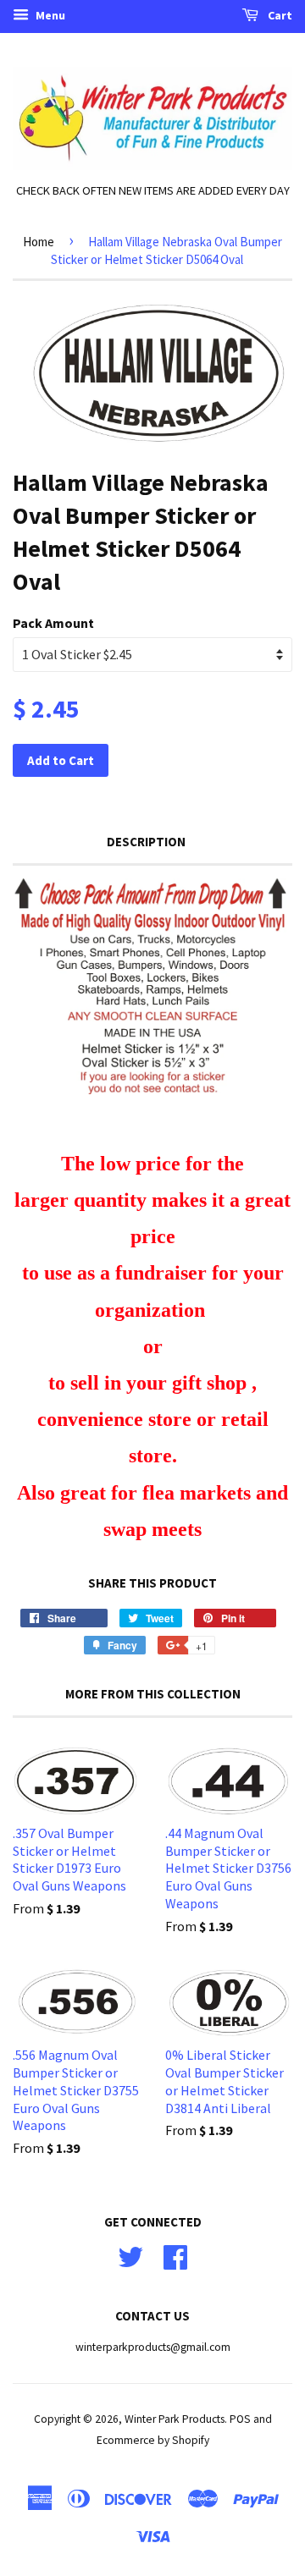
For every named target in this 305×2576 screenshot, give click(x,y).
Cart (279, 15)
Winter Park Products (175, 2419)
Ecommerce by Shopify (153, 2440)
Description (146, 842)
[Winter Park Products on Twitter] (130, 2255)
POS (240, 2419)
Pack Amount (53, 623)
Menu (49, 15)
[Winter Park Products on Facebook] (175, 2255)
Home (39, 242)
